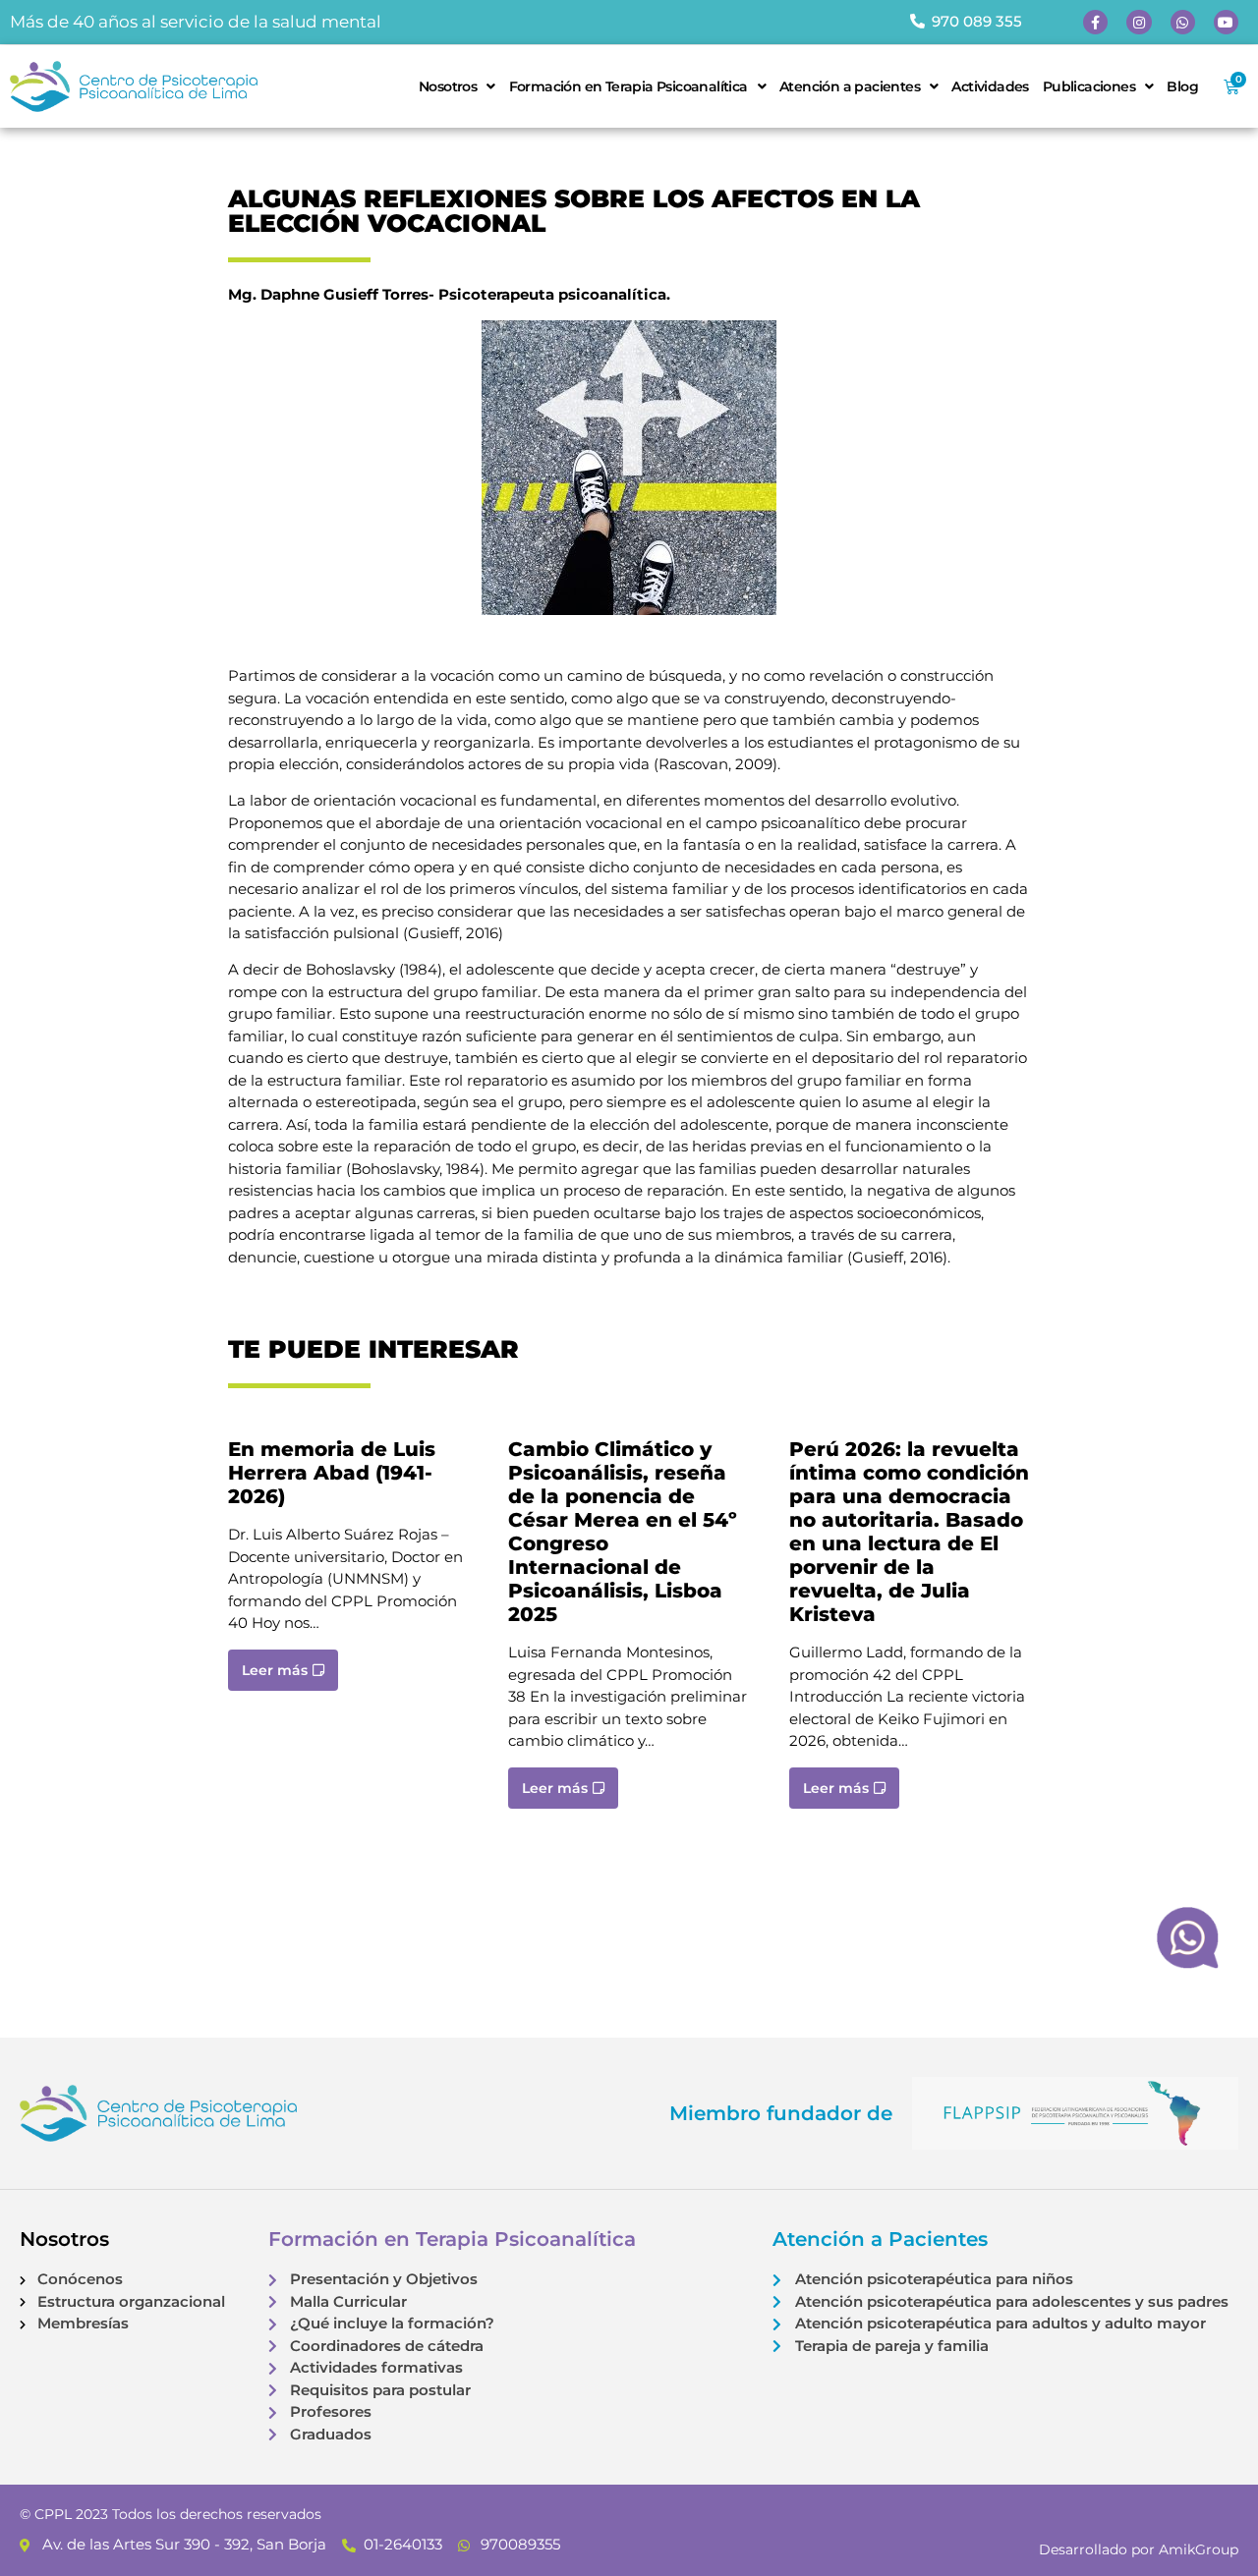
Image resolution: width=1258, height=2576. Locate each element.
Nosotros (448, 86)
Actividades (990, 86)
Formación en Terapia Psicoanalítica (629, 86)
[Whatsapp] (1183, 22)
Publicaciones (1089, 86)
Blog (1182, 86)
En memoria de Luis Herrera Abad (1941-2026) (332, 1473)
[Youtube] (1226, 22)
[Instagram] (1139, 22)
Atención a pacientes (850, 86)
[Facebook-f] (1095, 22)
